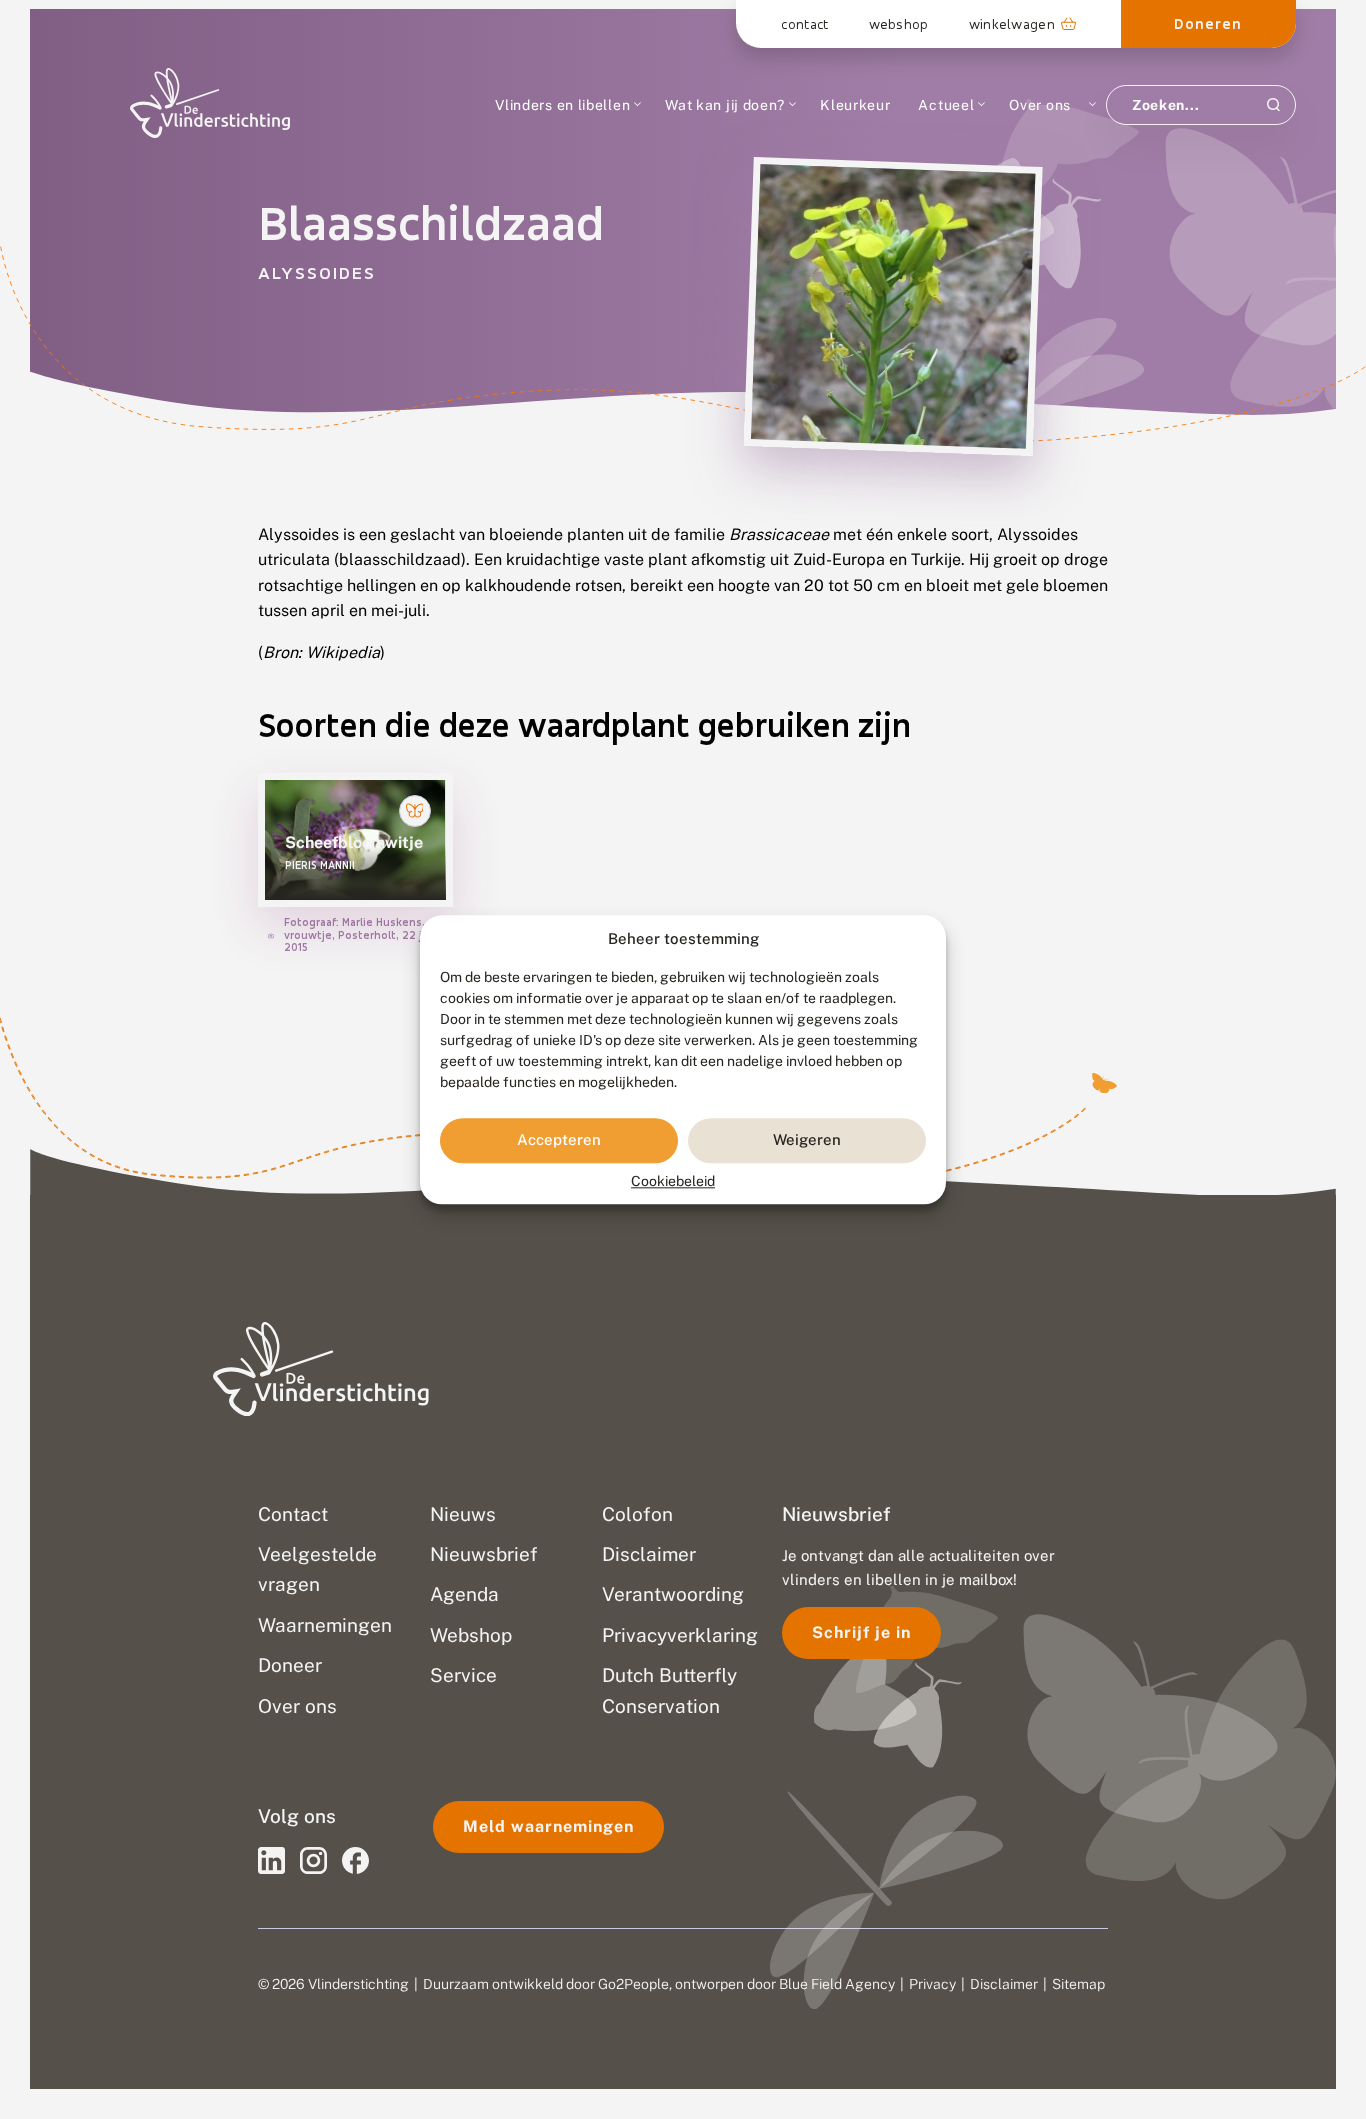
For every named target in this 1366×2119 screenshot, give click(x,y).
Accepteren (559, 1140)
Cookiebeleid (673, 1181)
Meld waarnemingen (548, 1826)
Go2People (633, 1984)
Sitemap (1078, 1984)
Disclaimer (1004, 1984)
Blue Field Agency (837, 1984)
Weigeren (807, 1140)
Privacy (932, 1984)
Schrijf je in (861, 1632)
